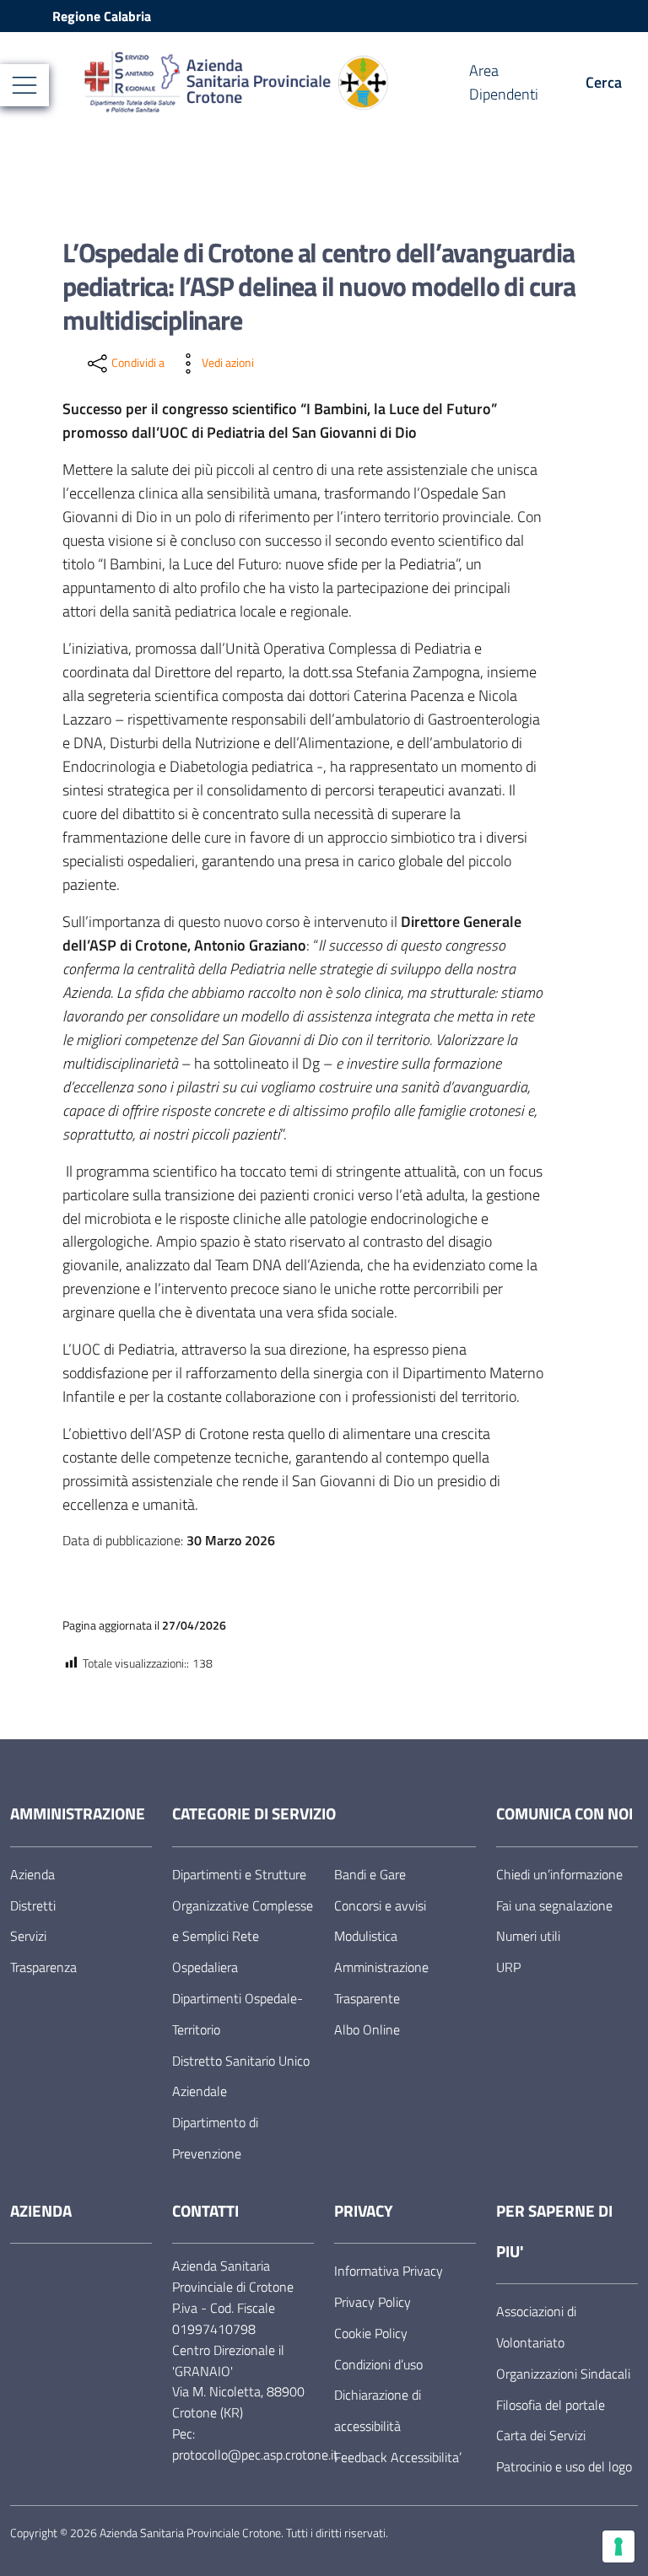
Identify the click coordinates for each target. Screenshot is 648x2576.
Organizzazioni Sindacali (563, 2374)
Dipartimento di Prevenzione (215, 2138)
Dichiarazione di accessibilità (378, 2410)
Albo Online (367, 2029)
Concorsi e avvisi (380, 1905)
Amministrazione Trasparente (381, 1983)
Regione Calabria (102, 16)
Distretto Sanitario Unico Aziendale (241, 2076)
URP (508, 1967)
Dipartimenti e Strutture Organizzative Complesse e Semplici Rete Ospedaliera (243, 1921)
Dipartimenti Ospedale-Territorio (238, 2014)
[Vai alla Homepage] (274, 82)
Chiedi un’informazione (559, 1874)
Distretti (33, 1905)
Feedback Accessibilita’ (398, 2457)
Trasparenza (43, 1967)
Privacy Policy (373, 2302)
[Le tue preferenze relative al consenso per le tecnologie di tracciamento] (618, 2546)
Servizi (28, 1936)
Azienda (32, 1874)
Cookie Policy (371, 2333)
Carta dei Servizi (541, 2435)
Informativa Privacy (389, 2271)
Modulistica (366, 1936)
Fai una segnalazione (554, 1905)
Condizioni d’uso (378, 2364)
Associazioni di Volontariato (536, 2327)
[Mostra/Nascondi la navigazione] (24, 85)
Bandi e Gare (370, 1874)
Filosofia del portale (551, 2405)
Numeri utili (528, 1936)
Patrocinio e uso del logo (564, 2466)
